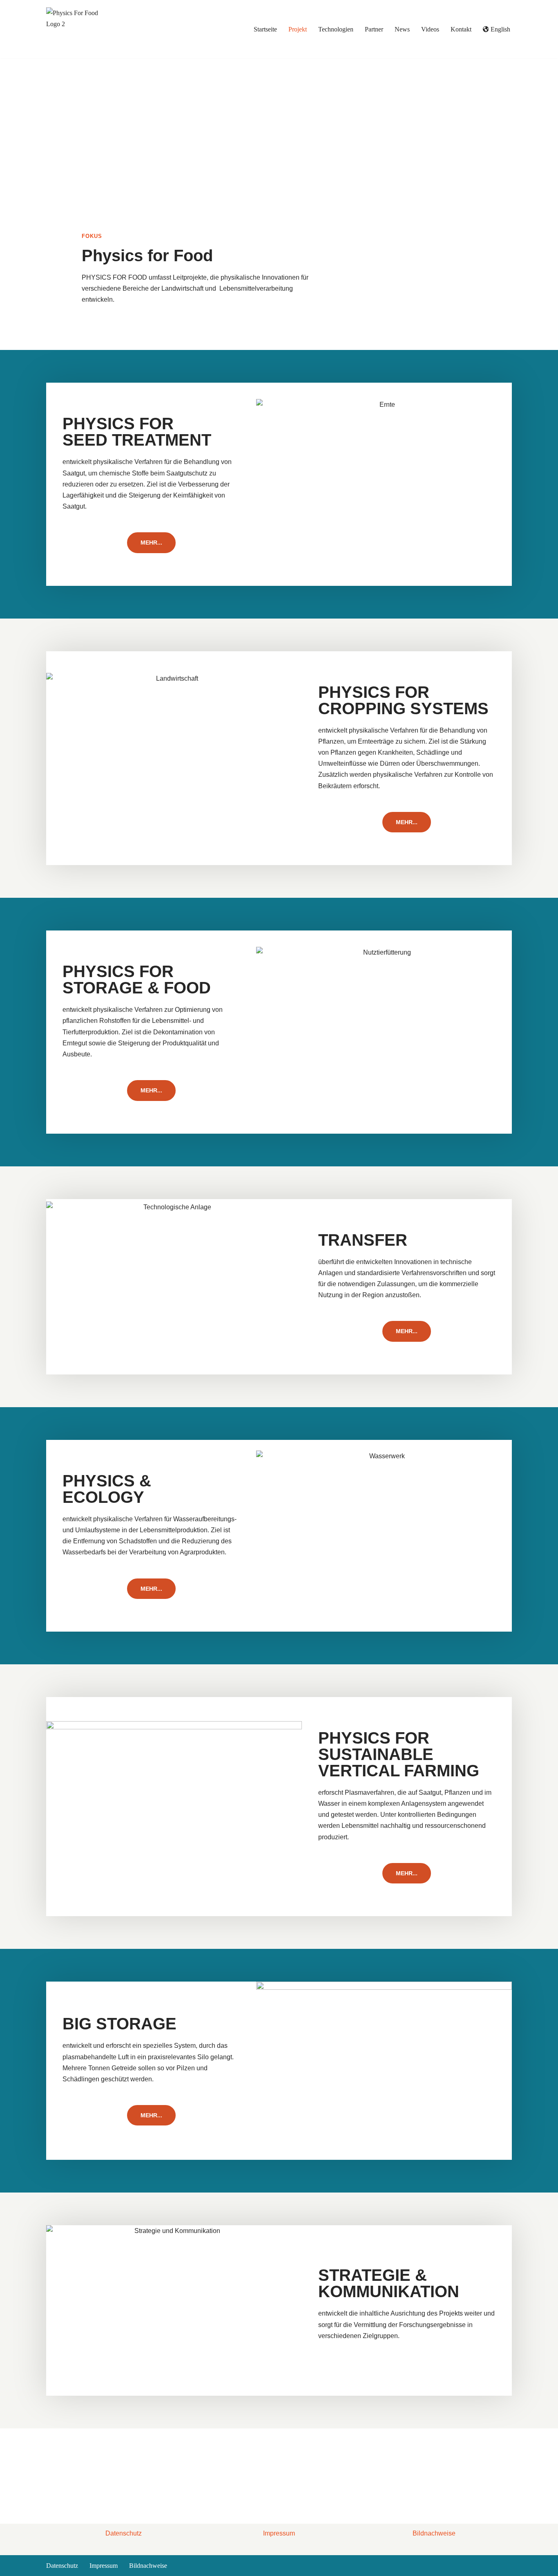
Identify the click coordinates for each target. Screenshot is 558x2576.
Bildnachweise (434, 2533)
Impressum (279, 2533)
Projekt (298, 29)
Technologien (336, 29)
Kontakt (461, 29)
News (402, 29)
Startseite (265, 29)
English (500, 29)
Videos (430, 29)
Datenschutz (124, 2533)
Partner (374, 29)
